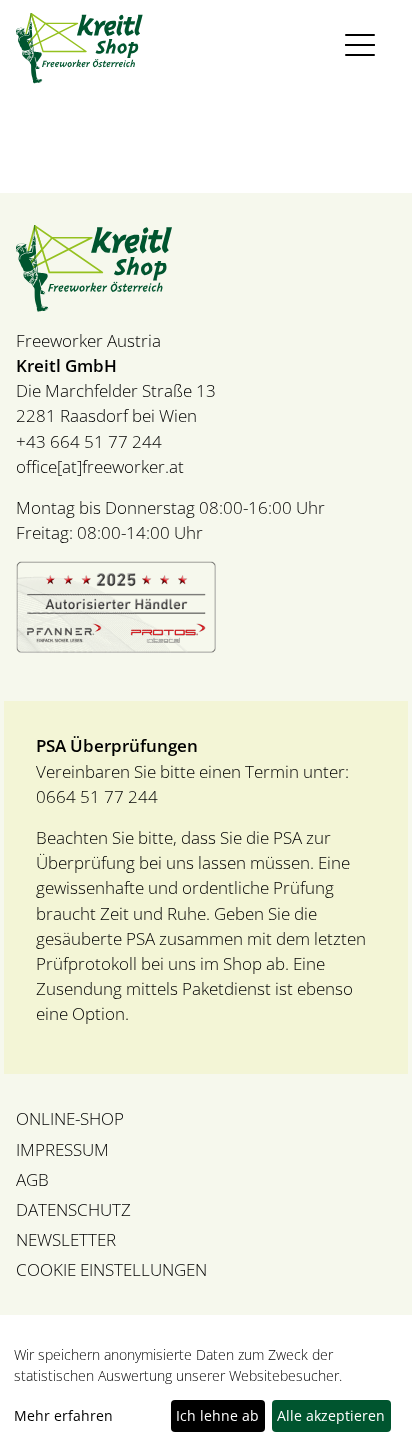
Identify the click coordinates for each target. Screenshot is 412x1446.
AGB (32, 1179)
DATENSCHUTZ (73, 1209)
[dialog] (206, 1390)
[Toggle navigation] (364, 45)
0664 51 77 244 (97, 796)
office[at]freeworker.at (100, 466)
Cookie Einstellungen (111, 1269)
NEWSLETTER (66, 1239)
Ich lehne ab (217, 1415)
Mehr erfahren (63, 1415)
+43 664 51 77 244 (89, 441)
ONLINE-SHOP (70, 1118)
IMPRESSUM (62, 1149)
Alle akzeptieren (331, 1415)
